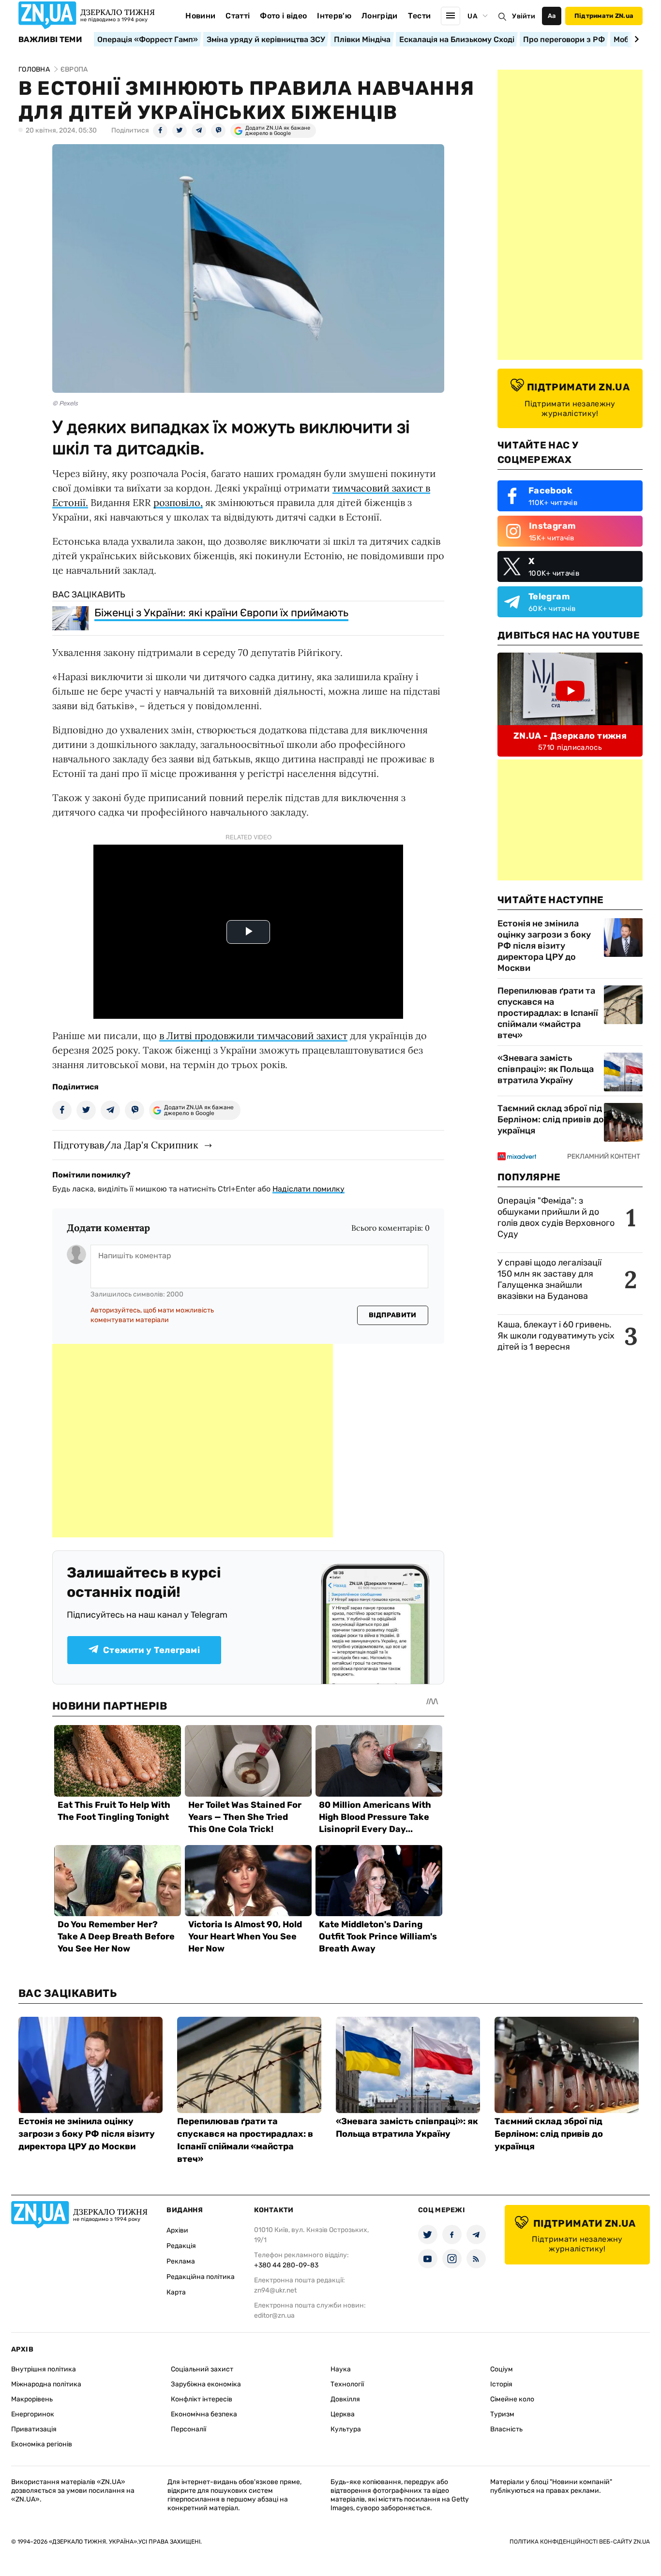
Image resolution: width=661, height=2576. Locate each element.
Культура (346, 2429)
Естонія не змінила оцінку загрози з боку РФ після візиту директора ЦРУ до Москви (544, 946)
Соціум (502, 2369)
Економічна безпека (204, 2414)
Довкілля (345, 2399)
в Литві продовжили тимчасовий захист (253, 1035)
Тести (420, 16)
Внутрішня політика (44, 2369)
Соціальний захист (202, 2369)
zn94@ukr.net (275, 2290)
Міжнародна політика (46, 2384)
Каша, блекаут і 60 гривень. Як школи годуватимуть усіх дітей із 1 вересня (556, 1336)
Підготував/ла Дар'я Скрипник (126, 1145)
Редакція (181, 2246)
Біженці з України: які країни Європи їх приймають (221, 613)
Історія (501, 2384)
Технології (347, 2384)
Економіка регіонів (42, 2444)
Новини (200, 16)
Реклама (181, 2261)
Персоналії (188, 2429)
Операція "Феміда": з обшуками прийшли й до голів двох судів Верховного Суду (556, 1217)
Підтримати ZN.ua (604, 16)
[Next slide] (635, 39)
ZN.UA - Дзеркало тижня (570, 736)
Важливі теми (50, 40)
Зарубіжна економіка (206, 2384)
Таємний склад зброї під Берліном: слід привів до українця (551, 1119)
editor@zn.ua (274, 2315)
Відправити (393, 1315)
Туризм (502, 2414)
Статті (238, 16)
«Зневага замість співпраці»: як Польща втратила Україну (546, 1069)
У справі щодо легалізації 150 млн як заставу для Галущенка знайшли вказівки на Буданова (549, 1279)
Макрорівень (32, 2399)
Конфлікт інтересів (202, 2399)
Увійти (524, 16)
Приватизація (34, 2429)
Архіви (177, 2230)
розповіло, (178, 502)
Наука (341, 2369)
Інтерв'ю (334, 16)
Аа (552, 16)
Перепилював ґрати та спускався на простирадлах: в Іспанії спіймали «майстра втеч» (548, 1013)
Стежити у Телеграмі (151, 1650)
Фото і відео (283, 16)
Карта (176, 2292)
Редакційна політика (201, 2277)
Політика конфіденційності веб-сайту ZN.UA (580, 2542)
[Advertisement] (193, 1441)
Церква (343, 2414)
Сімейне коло (512, 2399)
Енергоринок (33, 2414)
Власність (506, 2429)
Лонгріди (380, 16)
